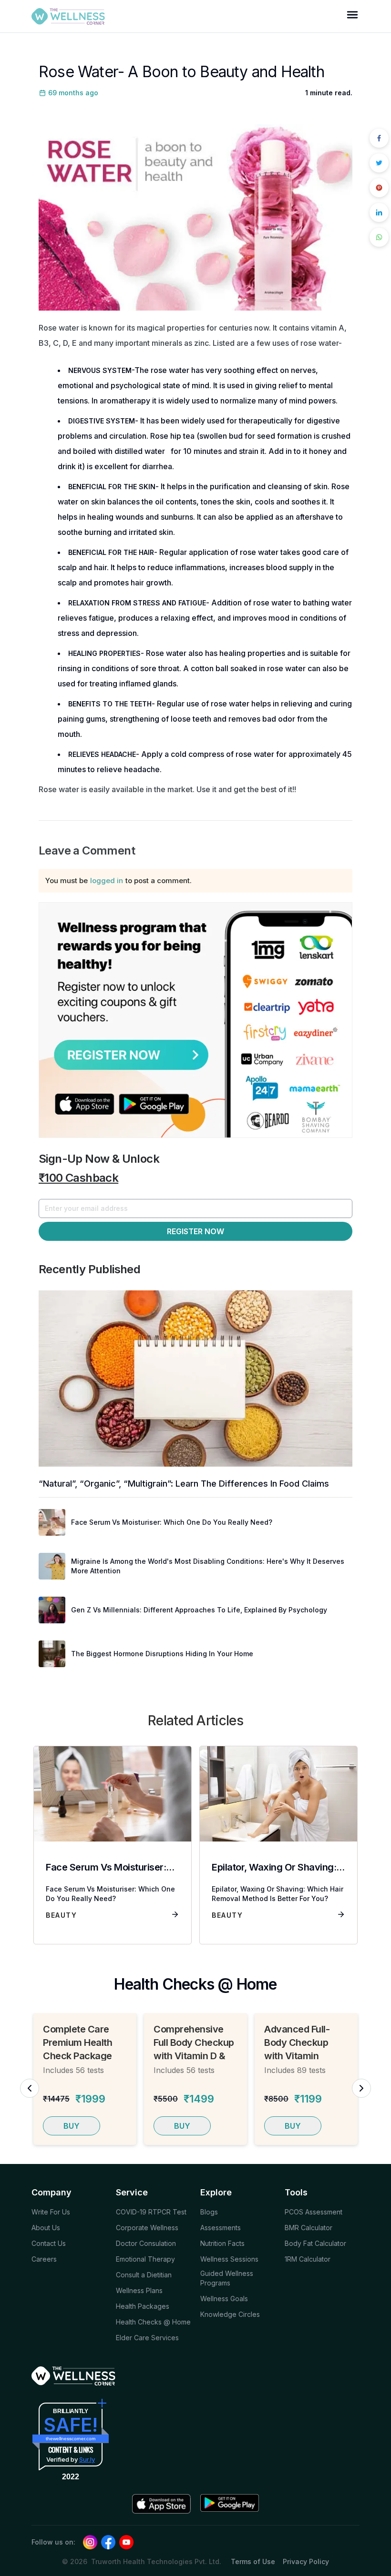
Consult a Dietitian (144, 2275)
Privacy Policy (306, 2561)
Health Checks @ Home (153, 2322)
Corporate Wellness (147, 2228)
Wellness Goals (224, 2299)
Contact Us (49, 2243)
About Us (46, 2228)
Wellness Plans (139, 2290)
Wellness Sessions (229, 2259)
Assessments (221, 2228)
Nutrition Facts (222, 2243)
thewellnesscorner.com (71, 2439)
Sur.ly (87, 2459)
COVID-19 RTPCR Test (151, 2212)
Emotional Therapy (145, 2259)
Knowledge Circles (230, 2314)
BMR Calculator (309, 2228)
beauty (61, 1915)
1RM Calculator (308, 2259)
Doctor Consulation (146, 2243)
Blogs (209, 2212)
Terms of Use (253, 2561)
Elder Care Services (147, 2338)
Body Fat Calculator (315, 2243)
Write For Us (51, 2212)
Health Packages (143, 2306)
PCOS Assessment (314, 2212)
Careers (44, 2259)
